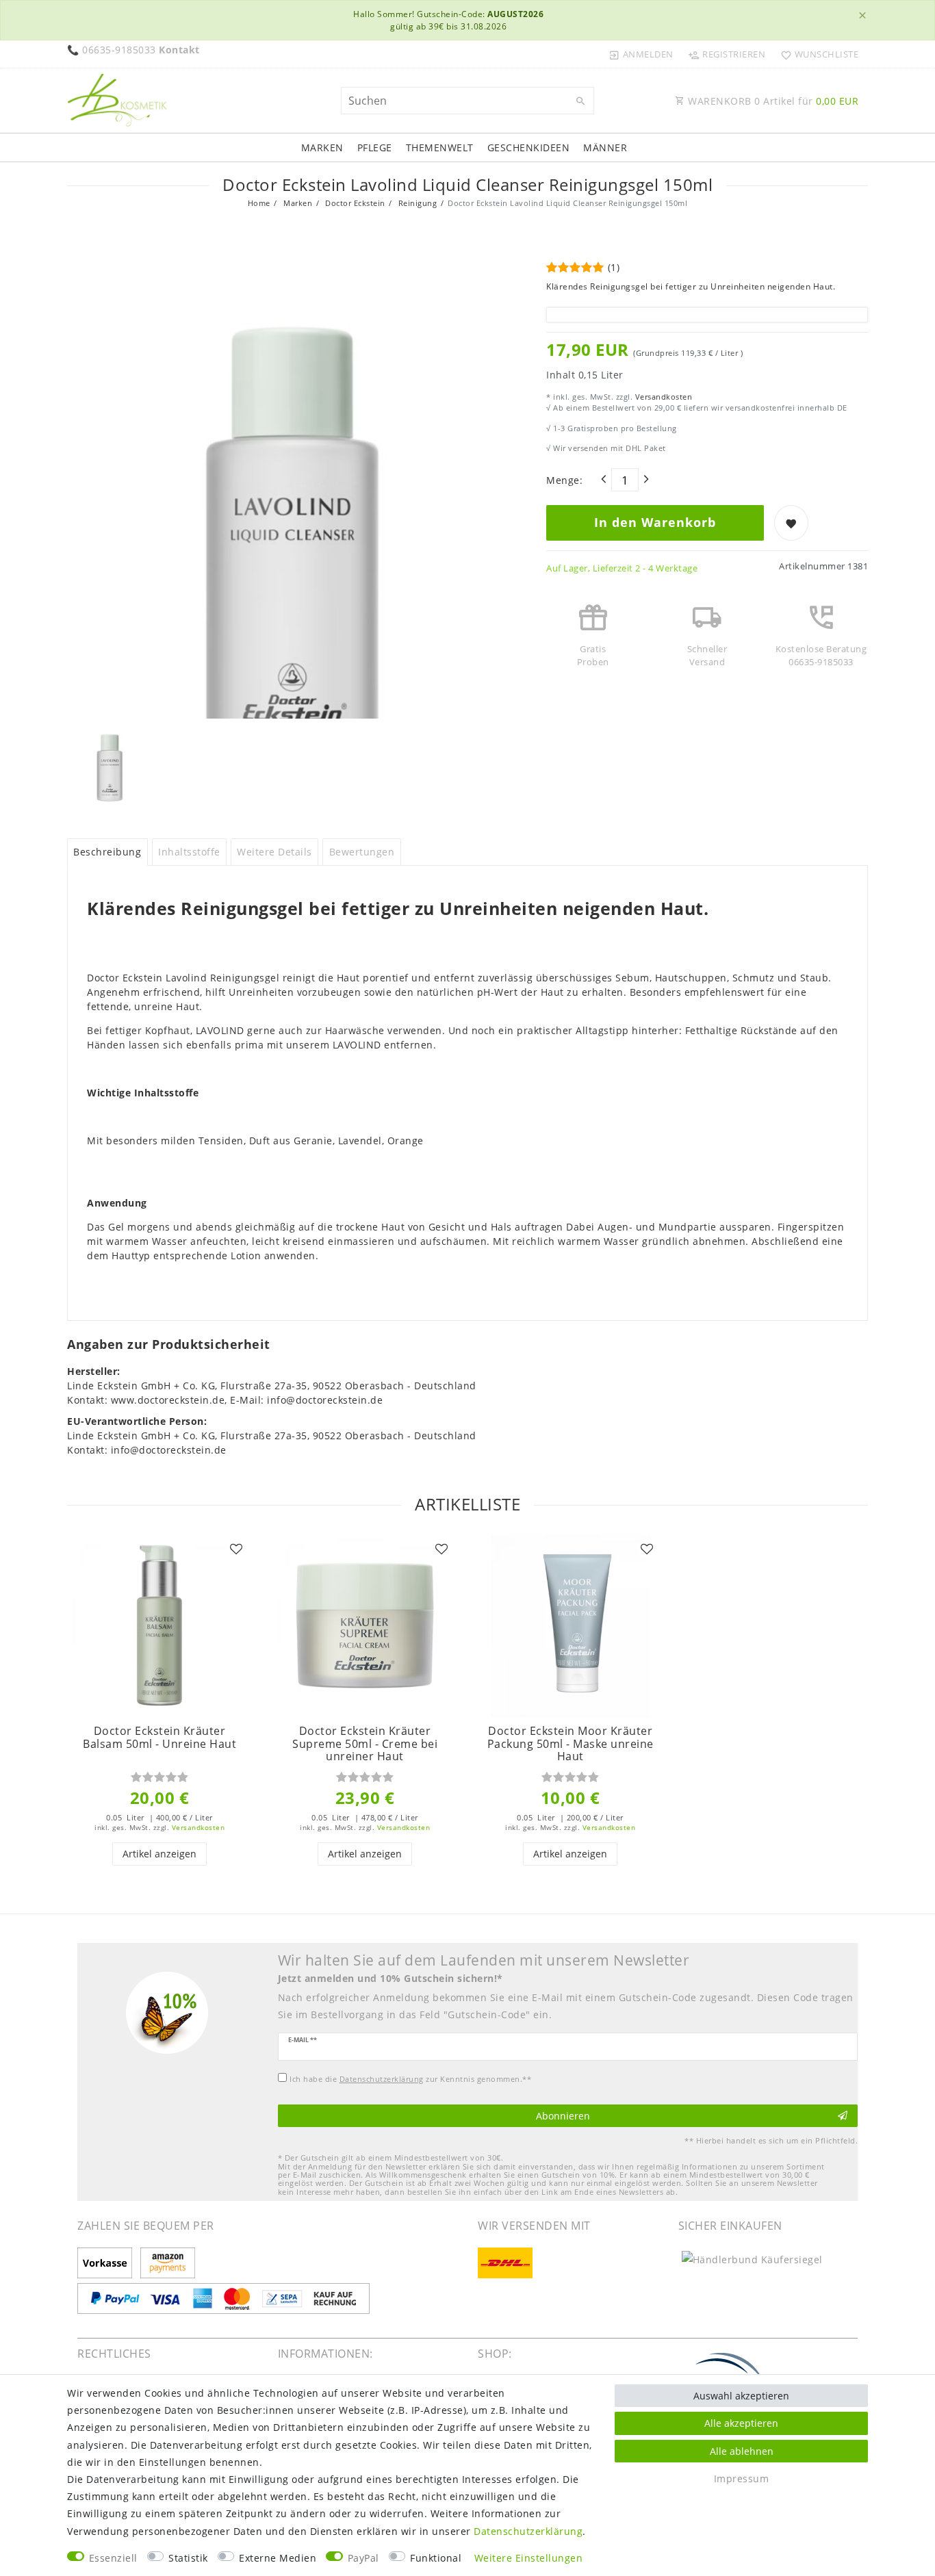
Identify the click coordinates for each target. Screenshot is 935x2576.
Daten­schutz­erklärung (528, 2531)
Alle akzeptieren (741, 2423)
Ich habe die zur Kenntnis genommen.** (410, 2079)
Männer (605, 147)
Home (259, 203)
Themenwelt (440, 147)
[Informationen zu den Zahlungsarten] (107, 2264)
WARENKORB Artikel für (772, 101)
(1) (614, 267)
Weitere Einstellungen (529, 2558)
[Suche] (580, 101)
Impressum (742, 2478)
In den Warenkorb (655, 522)
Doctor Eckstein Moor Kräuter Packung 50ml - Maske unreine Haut (571, 1744)
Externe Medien (278, 2558)
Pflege (375, 147)
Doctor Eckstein (354, 203)
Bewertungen (362, 852)
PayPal (363, 2558)
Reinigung (416, 203)
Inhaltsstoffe (189, 852)
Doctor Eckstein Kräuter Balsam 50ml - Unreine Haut (159, 1737)
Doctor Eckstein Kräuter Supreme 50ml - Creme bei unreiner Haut (365, 1744)
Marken (322, 147)
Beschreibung (107, 852)
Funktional (436, 2558)
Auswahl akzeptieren (741, 2396)
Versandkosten (662, 397)
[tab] (107, 852)
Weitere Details (274, 852)
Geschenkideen (529, 147)
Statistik (188, 2558)
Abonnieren (563, 2116)
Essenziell (113, 2558)
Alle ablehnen (742, 2451)
